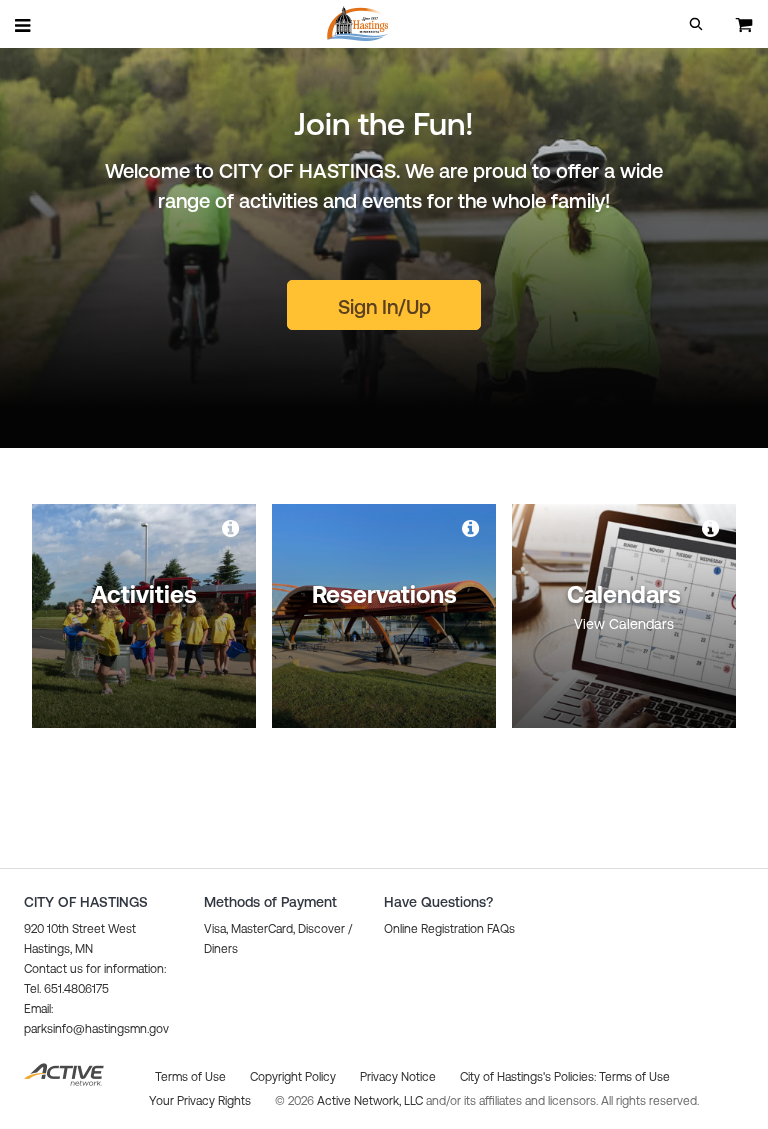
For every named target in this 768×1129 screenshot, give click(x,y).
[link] (232, 528)
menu (24, 25)
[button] (696, 24)
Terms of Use (634, 1077)
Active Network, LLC (371, 1101)
